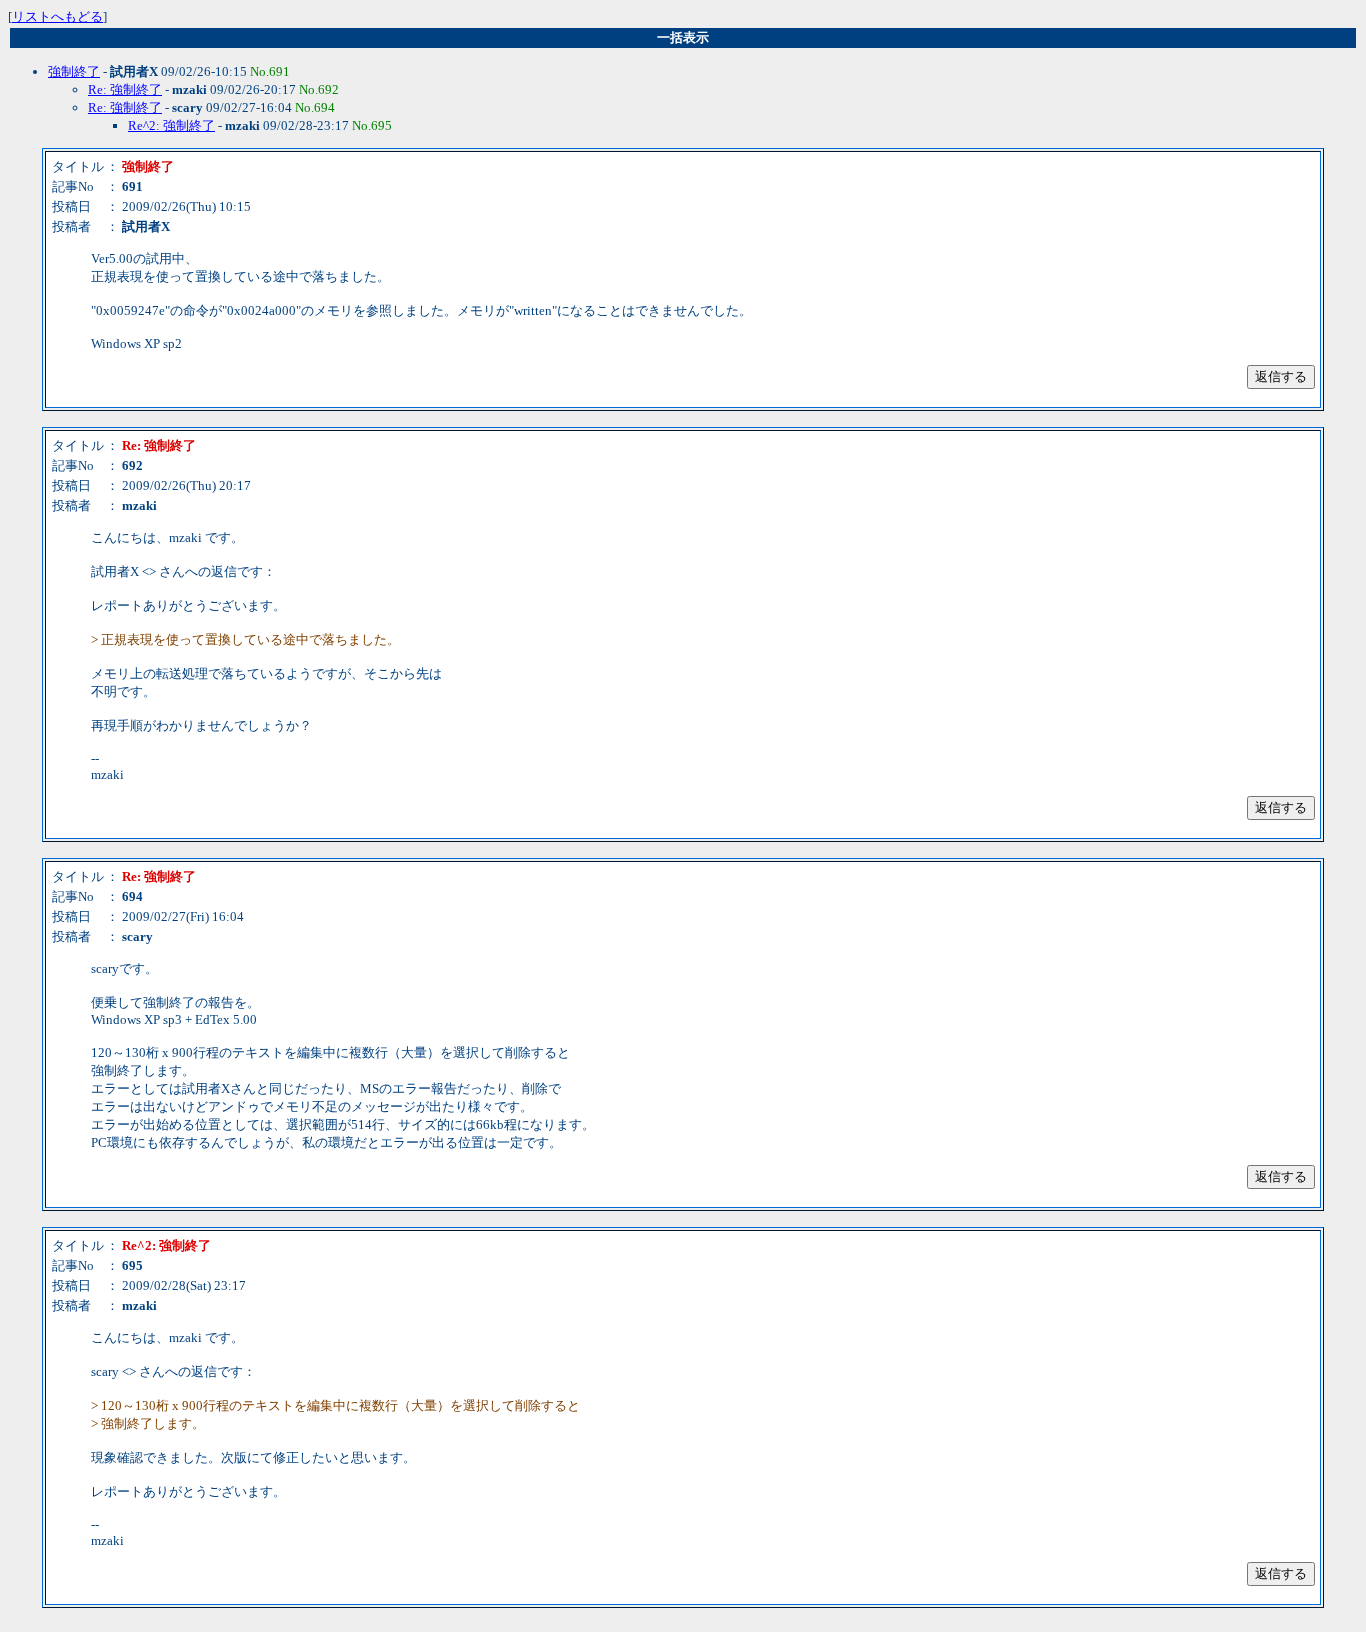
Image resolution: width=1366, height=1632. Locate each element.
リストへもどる (57, 16)
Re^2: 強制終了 (171, 125)
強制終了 (74, 71)
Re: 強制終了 (125, 89)
